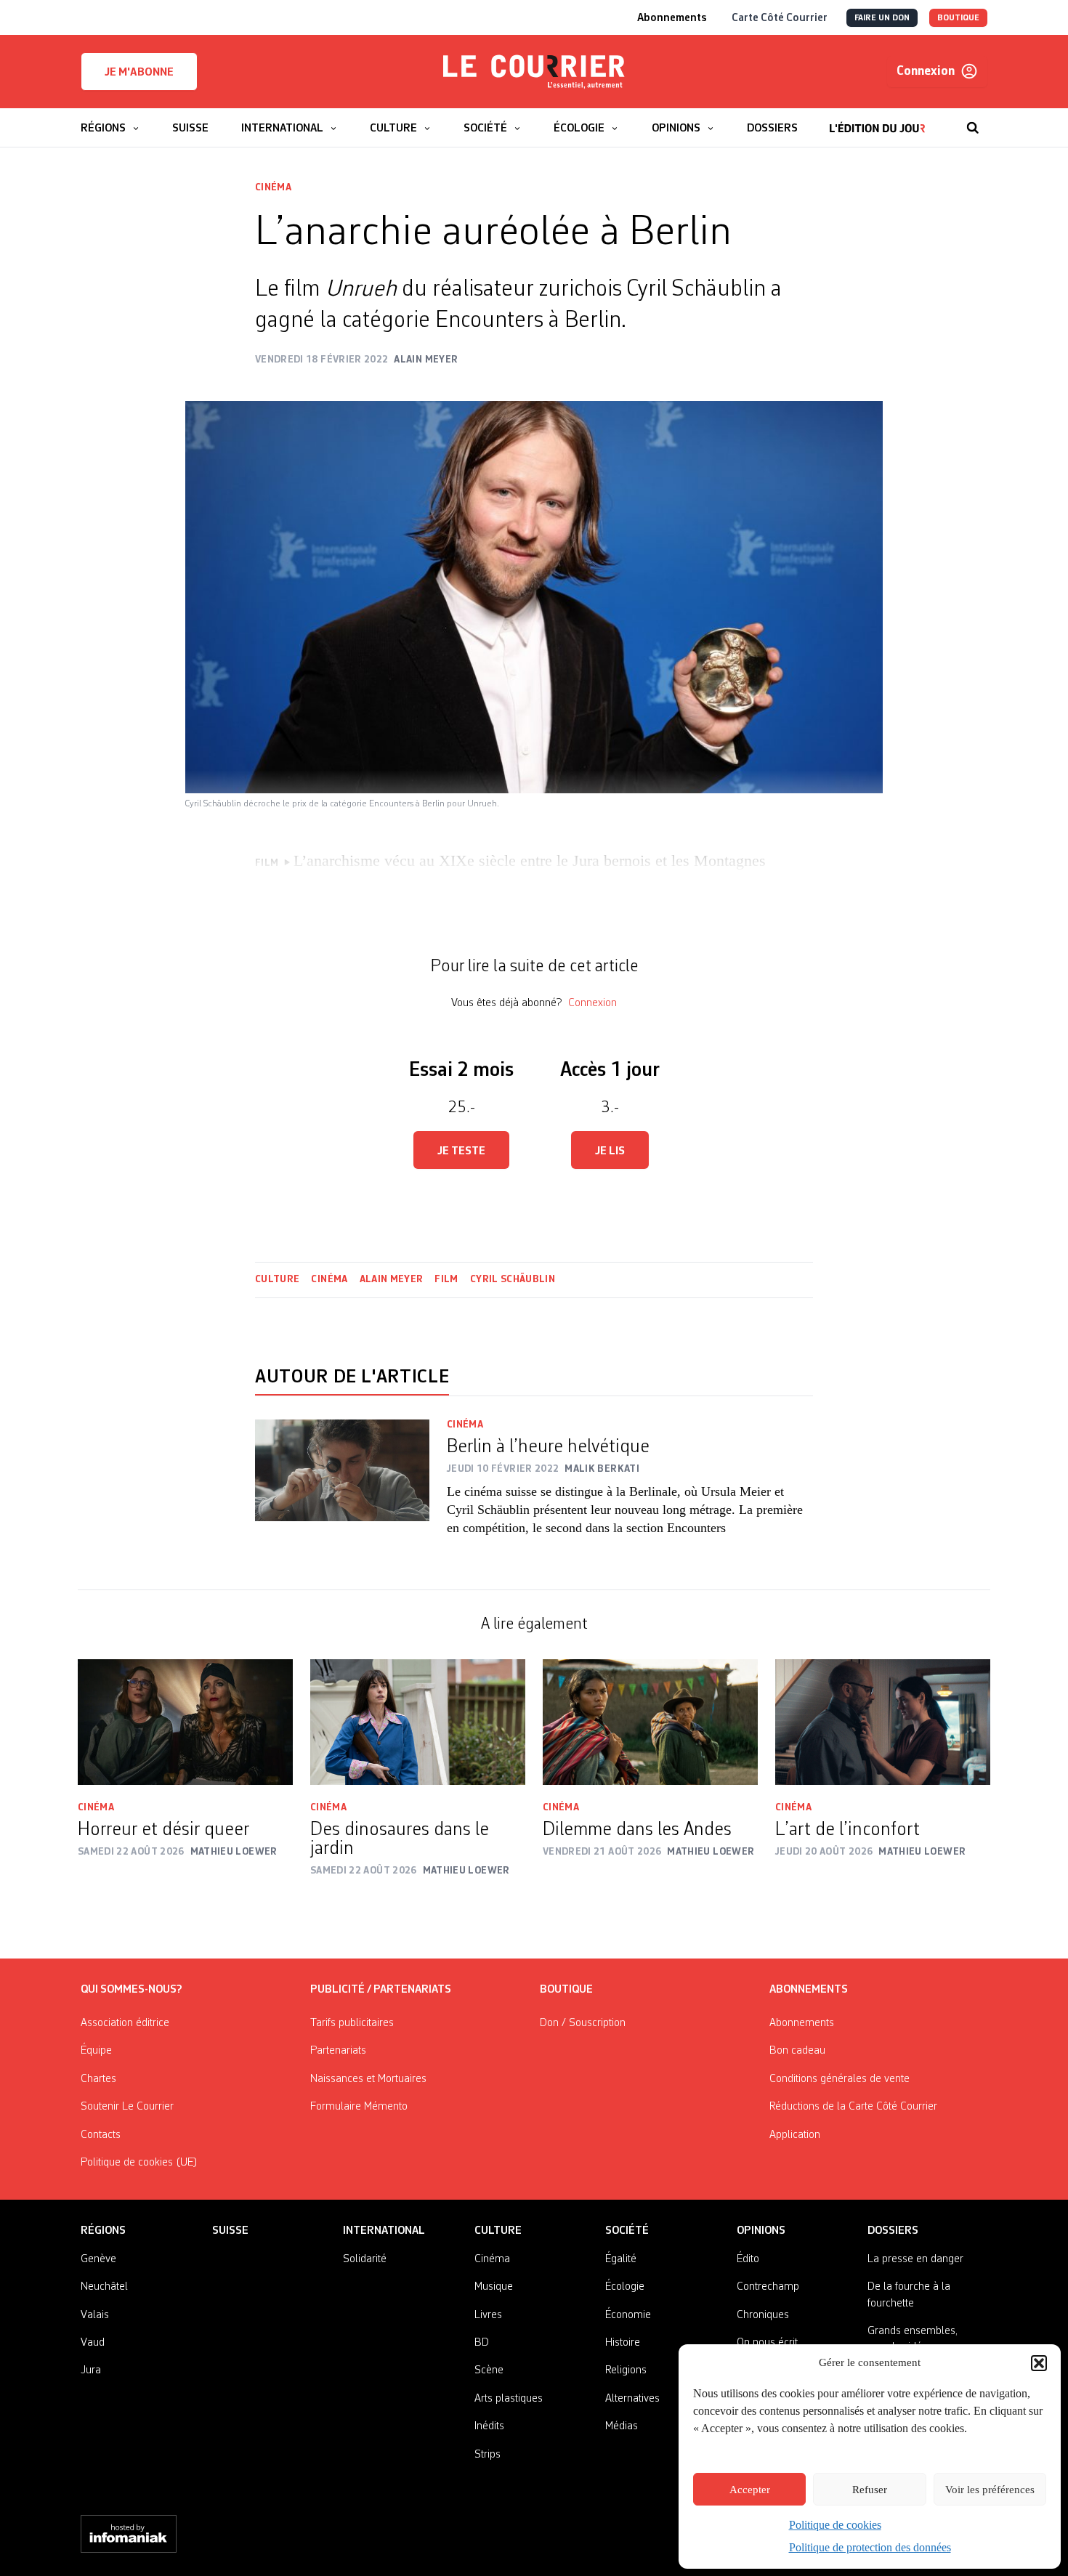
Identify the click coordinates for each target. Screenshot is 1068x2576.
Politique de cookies (835, 2525)
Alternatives (632, 2399)
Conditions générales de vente (840, 2079)
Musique (494, 2287)
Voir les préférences (990, 2490)
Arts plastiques (509, 2399)
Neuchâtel (104, 2287)
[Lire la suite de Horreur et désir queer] (185, 1722)
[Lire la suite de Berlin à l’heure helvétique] (342, 1487)
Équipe (96, 2051)
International (384, 2231)
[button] (1039, 2363)
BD (482, 2343)
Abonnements (802, 2023)
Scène (489, 2370)
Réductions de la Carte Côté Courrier (853, 2107)
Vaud (93, 2343)
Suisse (230, 2231)
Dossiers (893, 2231)
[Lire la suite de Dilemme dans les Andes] (650, 1722)
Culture (277, 1279)
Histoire (623, 2343)
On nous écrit (767, 2343)
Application (795, 2135)
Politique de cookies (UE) (139, 2163)
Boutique (566, 1990)
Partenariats (338, 2051)
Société (627, 2231)
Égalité (621, 2259)
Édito (748, 2259)
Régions (103, 2231)
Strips (488, 2455)
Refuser (870, 2490)
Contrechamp (768, 2287)
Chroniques (763, 2315)
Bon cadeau (797, 2051)
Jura (91, 2370)
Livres (488, 2315)
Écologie (625, 2287)
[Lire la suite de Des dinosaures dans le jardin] (418, 1722)
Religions (626, 2370)
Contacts (101, 2135)
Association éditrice (125, 2023)
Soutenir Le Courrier (127, 2107)
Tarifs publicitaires (352, 2023)
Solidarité (365, 2259)
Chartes (98, 2079)
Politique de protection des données (870, 2547)
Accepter (750, 2490)
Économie (628, 2315)
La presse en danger (915, 2259)
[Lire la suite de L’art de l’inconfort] (883, 1722)
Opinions (761, 2231)
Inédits (489, 2426)
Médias (622, 2426)
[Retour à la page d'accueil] (534, 72)
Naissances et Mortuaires (368, 2079)
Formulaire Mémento (359, 2107)
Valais (95, 2315)
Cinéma (273, 187)
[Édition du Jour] (877, 121)
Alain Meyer (392, 1279)
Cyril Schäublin (513, 1279)
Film (446, 1279)
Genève (98, 2259)
